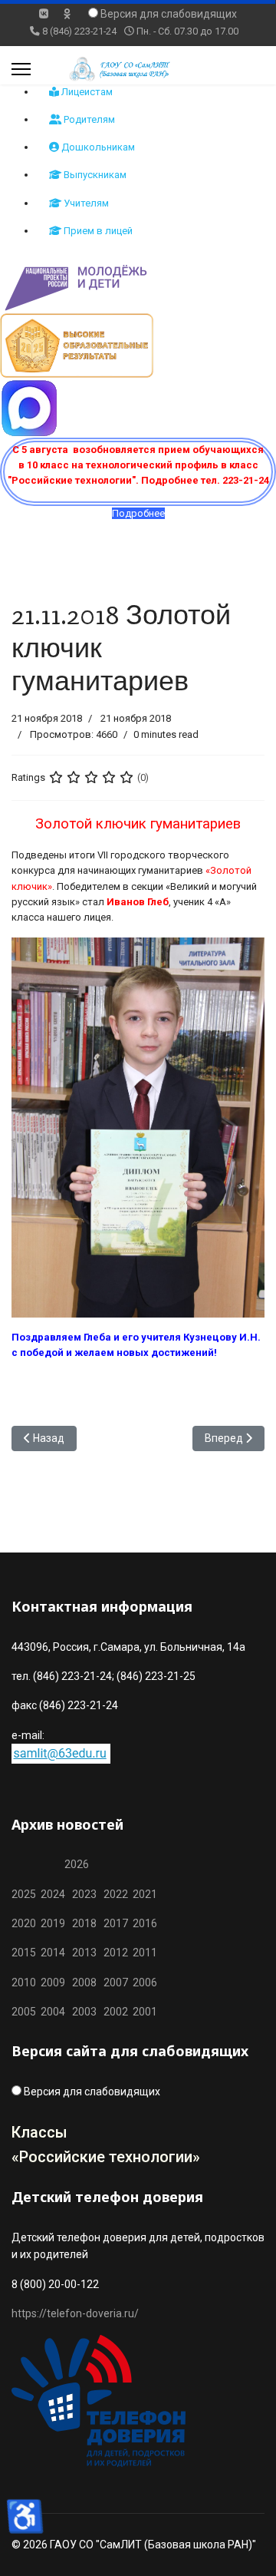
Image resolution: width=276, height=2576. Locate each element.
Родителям (88, 119)
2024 (53, 1894)
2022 (116, 1894)
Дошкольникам (97, 147)
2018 (84, 1923)
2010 (24, 1982)
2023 (84, 1894)
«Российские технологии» (106, 2157)
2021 (145, 1894)
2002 (116, 2012)
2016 (144, 1923)
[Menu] (21, 69)
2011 (143, 1953)
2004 (56, 2012)
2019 (53, 1923)
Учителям (85, 203)
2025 (24, 1894)
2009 (53, 1982)
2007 (116, 1982)
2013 (84, 1953)
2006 (143, 1982)
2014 (53, 1953)
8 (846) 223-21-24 (79, 31)
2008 (84, 1982)
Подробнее (138, 513)
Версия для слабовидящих (169, 14)
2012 (116, 1953)
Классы (39, 2132)
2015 (24, 1953)
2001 (145, 2012)
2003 (88, 2012)
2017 (117, 1923)
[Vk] (44, 14)
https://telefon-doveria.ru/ (75, 2313)
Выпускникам (94, 175)
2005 (26, 2012)
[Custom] (67, 14)
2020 (24, 1923)
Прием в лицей (97, 231)
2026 (77, 1864)
